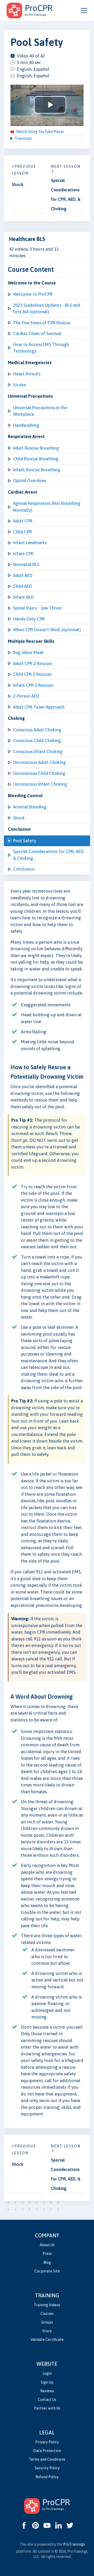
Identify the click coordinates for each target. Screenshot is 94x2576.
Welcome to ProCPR (33, 294)
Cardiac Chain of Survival (37, 333)
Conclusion (24, 869)
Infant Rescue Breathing (37, 470)
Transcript (23, 138)
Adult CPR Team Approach (39, 707)
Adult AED (23, 575)
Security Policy (47, 2468)
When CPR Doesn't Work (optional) (47, 630)
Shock (19, 818)
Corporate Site (47, 2271)
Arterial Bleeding (30, 807)
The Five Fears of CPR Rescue (42, 323)
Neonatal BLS (26, 564)
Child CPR (22, 532)
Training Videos (47, 2305)
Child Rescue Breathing (36, 459)
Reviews (47, 2391)
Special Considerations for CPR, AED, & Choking (49, 855)
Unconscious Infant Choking (40, 784)
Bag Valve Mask (28, 652)
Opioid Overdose (30, 480)
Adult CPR (23, 521)
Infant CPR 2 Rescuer (33, 685)
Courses (47, 2314)
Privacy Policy (47, 2442)
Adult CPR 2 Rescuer (33, 663)
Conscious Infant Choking (38, 752)
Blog (47, 2262)
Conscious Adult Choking (37, 730)
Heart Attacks (27, 374)
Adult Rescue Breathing (36, 448)
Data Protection (47, 2451)
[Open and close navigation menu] (84, 10)
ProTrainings (74, 2544)
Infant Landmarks (30, 543)
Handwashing (26, 425)
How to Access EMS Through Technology (41, 348)
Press (47, 2254)
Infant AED (23, 597)
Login (47, 2373)
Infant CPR (23, 554)
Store (47, 2331)
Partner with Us (47, 2408)
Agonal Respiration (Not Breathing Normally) (47, 507)
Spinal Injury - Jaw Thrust (37, 608)
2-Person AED (26, 696)
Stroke (20, 385)
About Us (47, 2245)
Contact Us (47, 2400)
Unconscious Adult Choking (39, 762)
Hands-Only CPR (29, 619)
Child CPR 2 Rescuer (33, 674)
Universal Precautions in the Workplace (40, 411)
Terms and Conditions (47, 2459)
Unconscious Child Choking (39, 773)
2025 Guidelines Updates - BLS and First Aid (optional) (47, 309)
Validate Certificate (47, 2340)
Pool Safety (25, 841)
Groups (47, 2322)
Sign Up (47, 2382)
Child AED (22, 586)
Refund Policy (47, 2477)
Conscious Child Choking (37, 741)
